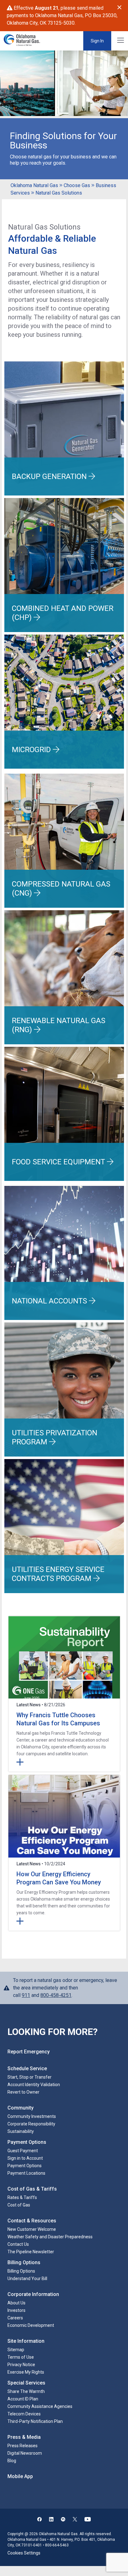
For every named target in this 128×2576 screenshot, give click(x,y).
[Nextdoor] (63, 2520)
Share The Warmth (26, 2391)
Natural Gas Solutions (59, 193)
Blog (12, 2461)
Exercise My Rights (26, 2372)
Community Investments (32, 2116)
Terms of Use (21, 2357)
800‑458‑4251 (56, 1995)
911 (26, 1995)
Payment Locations (26, 2173)
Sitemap (16, 2350)
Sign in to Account (25, 2158)
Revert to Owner (23, 2092)
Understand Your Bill (27, 2279)
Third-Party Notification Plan (35, 2421)
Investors (16, 2310)
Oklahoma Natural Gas (34, 185)
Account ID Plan (23, 2399)
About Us (16, 2303)
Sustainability (21, 2131)
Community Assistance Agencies (40, 2406)
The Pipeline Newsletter (31, 2252)
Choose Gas (77, 185)
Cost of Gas (19, 2205)
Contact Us (18, 2244)
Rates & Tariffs (22, 2197)
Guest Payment (23, 2151)
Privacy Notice (21, 2365)
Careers (15, 2318)
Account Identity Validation (34, 2085)
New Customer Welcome (32, 2229)
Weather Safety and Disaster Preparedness (50, 2237)
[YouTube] (88, 2520)
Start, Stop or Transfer (30, 2077)
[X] (75, 2520)
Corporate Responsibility (31, 2124)
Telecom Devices (24, 2414)
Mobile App (20, 2476)
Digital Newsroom (25, 2453)
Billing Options (21, 2271)
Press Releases (23, 2446)
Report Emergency (29, 2052)
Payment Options (25, 2166)
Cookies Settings (24, 2553)
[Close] (119, 7)
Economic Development (31, 2325)
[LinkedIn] (51, 2520)
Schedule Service (27, 2069)
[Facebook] (39, 2520)
